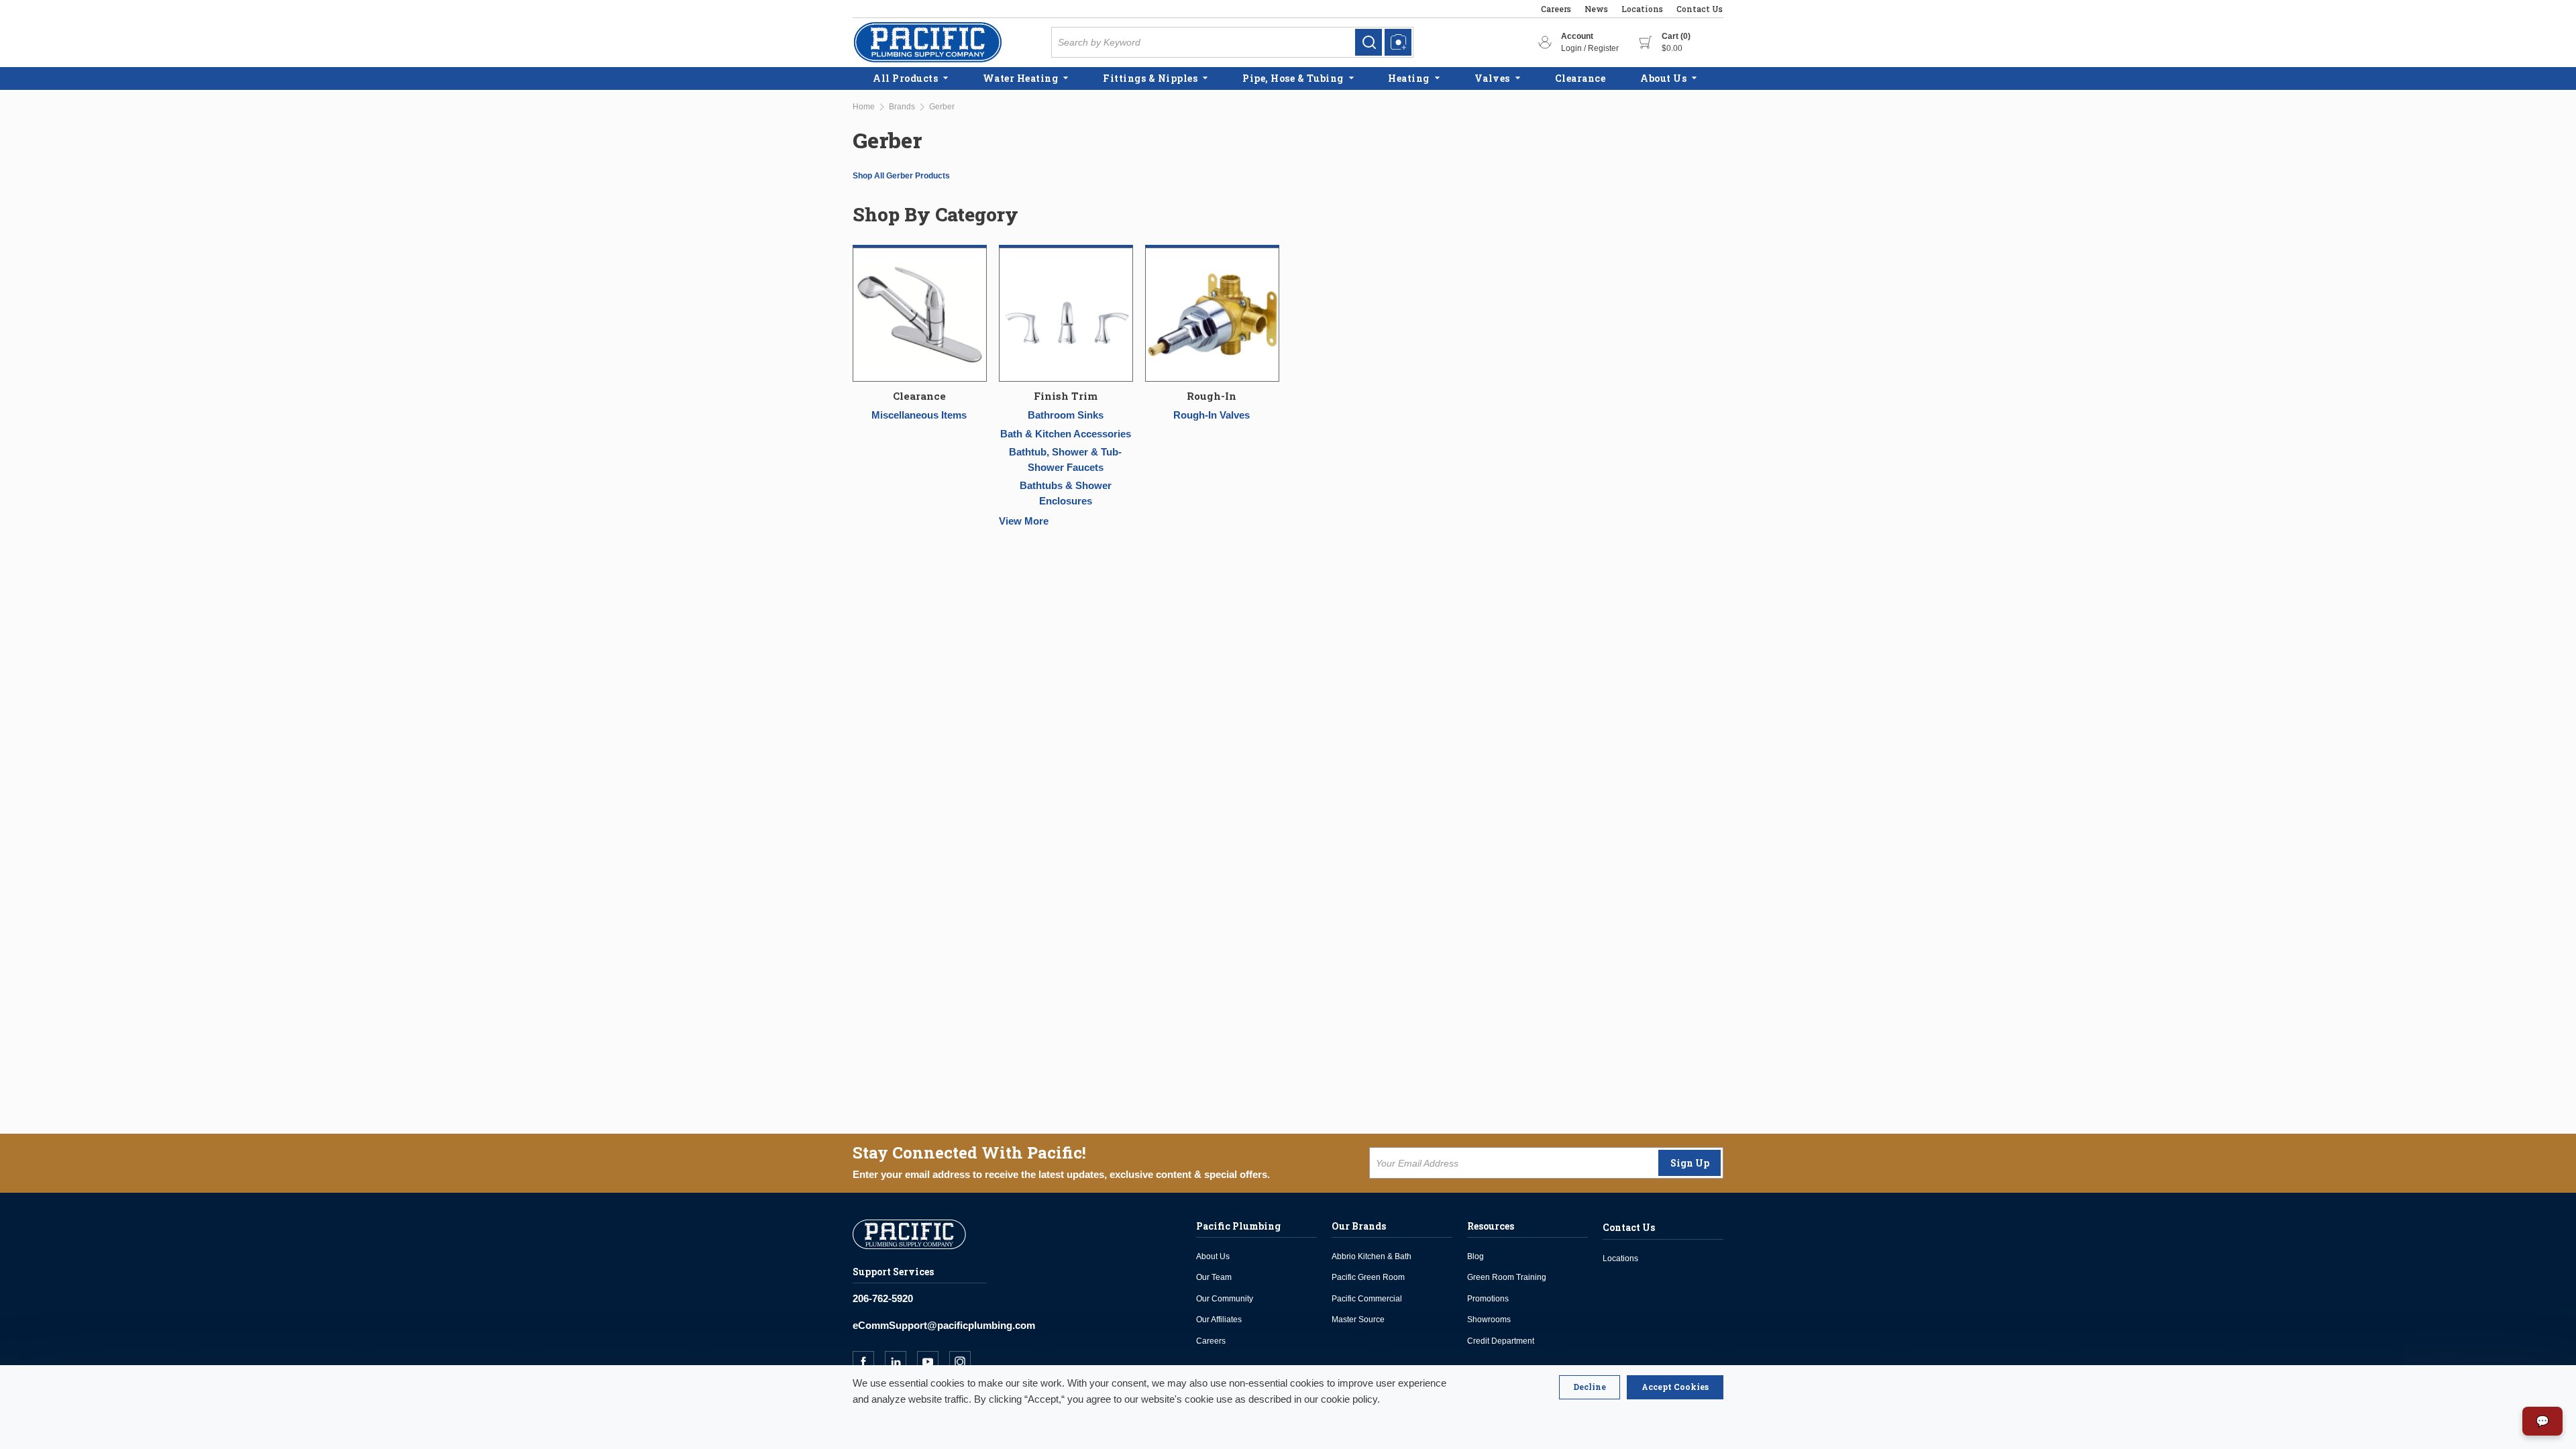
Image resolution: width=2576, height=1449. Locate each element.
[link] (1368, 42)
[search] (1368, 42)
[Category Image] (920, 316)
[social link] (869, 1362)
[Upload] (1398, 42)
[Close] (1590, 1387)
